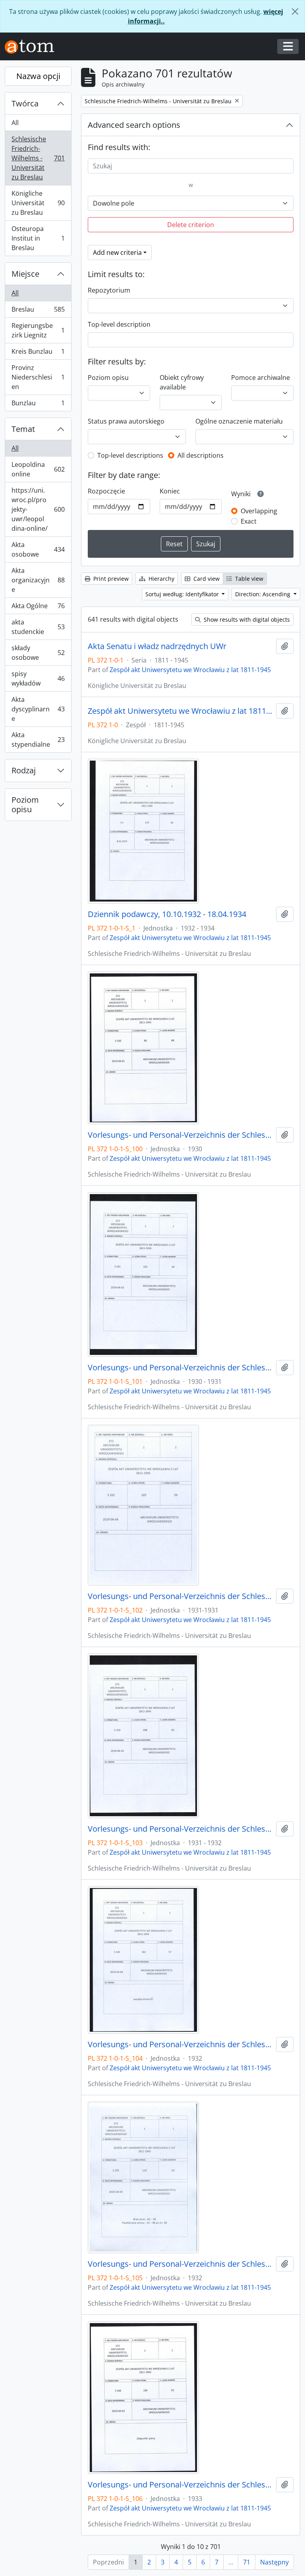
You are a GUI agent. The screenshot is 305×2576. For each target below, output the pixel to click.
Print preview (110, 579)
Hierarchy (161, 579)
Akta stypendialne (38, 740)
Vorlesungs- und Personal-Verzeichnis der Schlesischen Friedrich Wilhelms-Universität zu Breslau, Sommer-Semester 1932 (180, 2044)
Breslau (38, 311)
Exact (249, 521)
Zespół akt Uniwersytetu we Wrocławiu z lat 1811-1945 (190, 670)
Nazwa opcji (38, 76)
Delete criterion (191, 225)
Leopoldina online (38, 469)
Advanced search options (134, 125)
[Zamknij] (295, 12)
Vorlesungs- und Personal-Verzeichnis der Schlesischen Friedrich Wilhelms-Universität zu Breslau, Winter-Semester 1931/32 (180, 1829)
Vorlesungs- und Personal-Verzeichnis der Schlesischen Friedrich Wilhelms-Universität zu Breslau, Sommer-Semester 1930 (180, 1135)
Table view (248, 579)
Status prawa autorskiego (126, 421)
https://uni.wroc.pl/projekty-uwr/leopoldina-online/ (38, 509)
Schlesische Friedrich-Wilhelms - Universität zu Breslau (38, 158)
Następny (274, 2562)
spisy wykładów (38, 678)
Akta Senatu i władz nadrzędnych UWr (157, 646)
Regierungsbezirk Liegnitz (38, 330)
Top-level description (119, 324)
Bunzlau (38, 405)
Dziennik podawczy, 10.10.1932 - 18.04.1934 (167, 914)
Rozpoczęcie (106, 491)
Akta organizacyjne (38, 580)
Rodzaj (24, 770)
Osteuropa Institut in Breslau (38, 238)
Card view (206, 579)
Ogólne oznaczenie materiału (239, 421)
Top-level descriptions (130, 455)
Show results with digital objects (246, 619)
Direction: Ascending (263, 594)
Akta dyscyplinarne (38, 709)
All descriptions (201, 455)
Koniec (170, 491)
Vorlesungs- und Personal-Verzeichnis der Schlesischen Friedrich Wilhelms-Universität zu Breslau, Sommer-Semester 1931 (180, 1596)
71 (247, 2562)
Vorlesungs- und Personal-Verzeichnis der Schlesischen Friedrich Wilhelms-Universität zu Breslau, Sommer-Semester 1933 (180, 2485)
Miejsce (25, 274)
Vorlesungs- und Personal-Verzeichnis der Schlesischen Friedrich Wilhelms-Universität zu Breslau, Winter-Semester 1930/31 (180, 1368)
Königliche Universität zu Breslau (38, 203)
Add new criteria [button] (117, 252)
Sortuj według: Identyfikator (183, 594)
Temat (23, 429)
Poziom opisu (25, 804)
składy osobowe (38, 653)
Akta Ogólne (38, 608)
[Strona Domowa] (33, 47)
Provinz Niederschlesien (38, 377)
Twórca (25, 103)
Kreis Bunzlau (38, 353)
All (15, 123)
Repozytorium (109, 290)
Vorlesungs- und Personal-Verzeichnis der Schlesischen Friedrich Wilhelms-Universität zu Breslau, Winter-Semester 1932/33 (180, 2264)
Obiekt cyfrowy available (182, 382)
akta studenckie (38, 627)
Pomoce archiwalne (261, 378)
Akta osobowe (38, 549)
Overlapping (259, 511)
